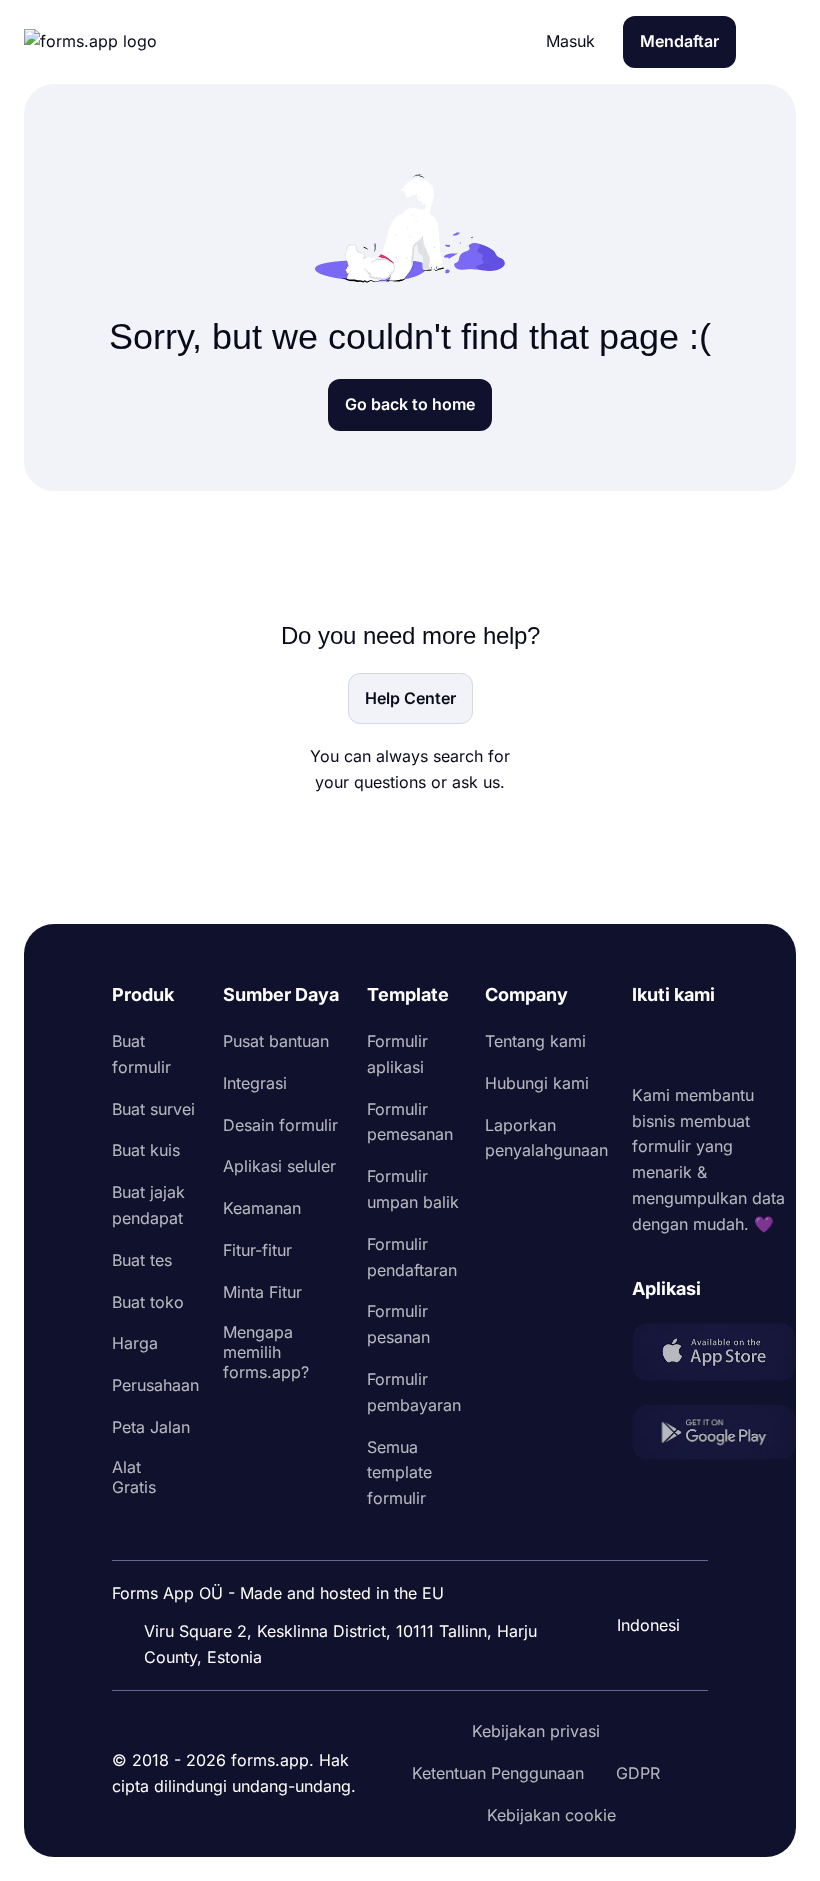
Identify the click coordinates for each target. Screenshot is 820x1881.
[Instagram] (692, 1046)
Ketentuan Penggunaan (498, 1773)
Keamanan (262, 1208)
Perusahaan (155, 1385)
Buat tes (142, 1260)
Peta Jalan (151, 1427)
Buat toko (148, 1302)
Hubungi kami (537, 1083)
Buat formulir (141, 1054)
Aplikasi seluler (279, 1166)
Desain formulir (280, 1125)
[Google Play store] (714, 1436)
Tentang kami (535, 1041)
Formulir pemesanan (410, 1122)
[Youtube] (780, 1046)
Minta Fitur (262, 1292)
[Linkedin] (648, 1046)
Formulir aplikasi (397, 1054)
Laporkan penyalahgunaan (546, 1138)
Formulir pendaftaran (412, 1257)
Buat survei (153, 1109)
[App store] (714, 1356)
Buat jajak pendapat (148, 1205)
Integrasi (255, 1083)
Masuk (570, 41)
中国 (640, 1571)
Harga (135, 1343)
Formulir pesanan (398, 1324)
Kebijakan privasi (536, 1731)
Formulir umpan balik (413, 1189)
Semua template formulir (399, 1473)
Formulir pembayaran (414, 1392)
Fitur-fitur (257, 1250)
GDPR (638, 1773)
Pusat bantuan (276, 1041)
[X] (736, 1046)
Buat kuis (146, 1150)
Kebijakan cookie (551, 1815)
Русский (656, 1529)
